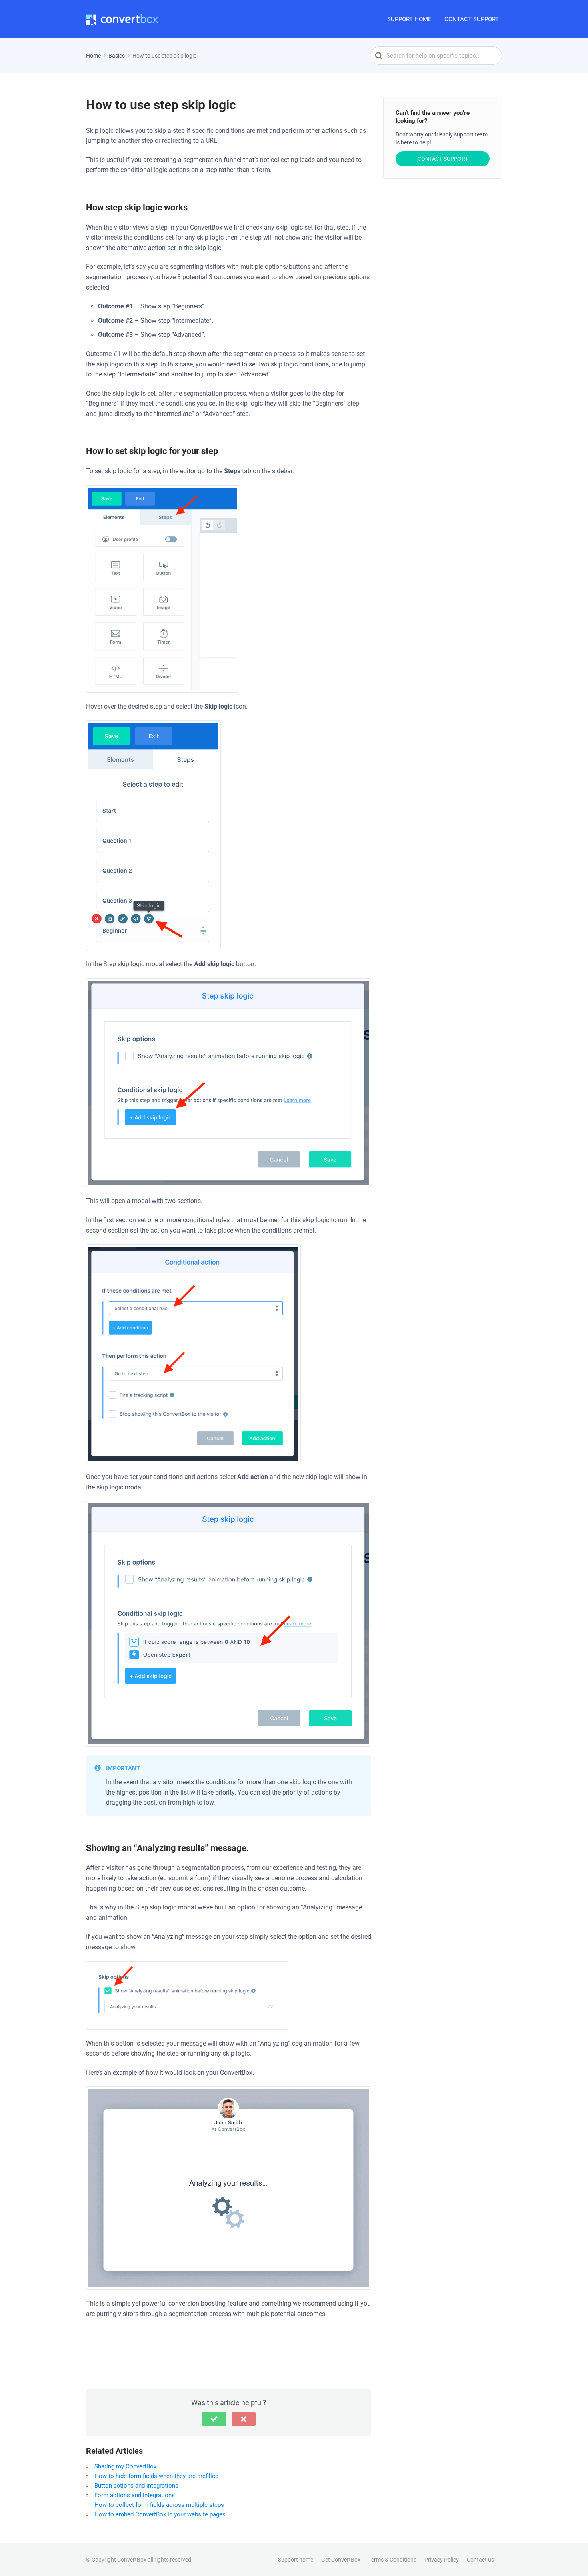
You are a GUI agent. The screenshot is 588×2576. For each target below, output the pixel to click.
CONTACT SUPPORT (472, 19)
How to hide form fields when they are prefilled (156, 2476)
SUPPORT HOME (409, 19)
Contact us (480, 2560)
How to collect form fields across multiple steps (159, 2505)
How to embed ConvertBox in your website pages (160, 2514)
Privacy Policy (442, 2560)
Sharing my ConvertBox (125, 2466)
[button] (214, 2419)
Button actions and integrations (136, 2486)
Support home (296, 2560)
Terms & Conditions (392, 2560)
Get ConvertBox (341, 2560)
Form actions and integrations (135, 2495)
